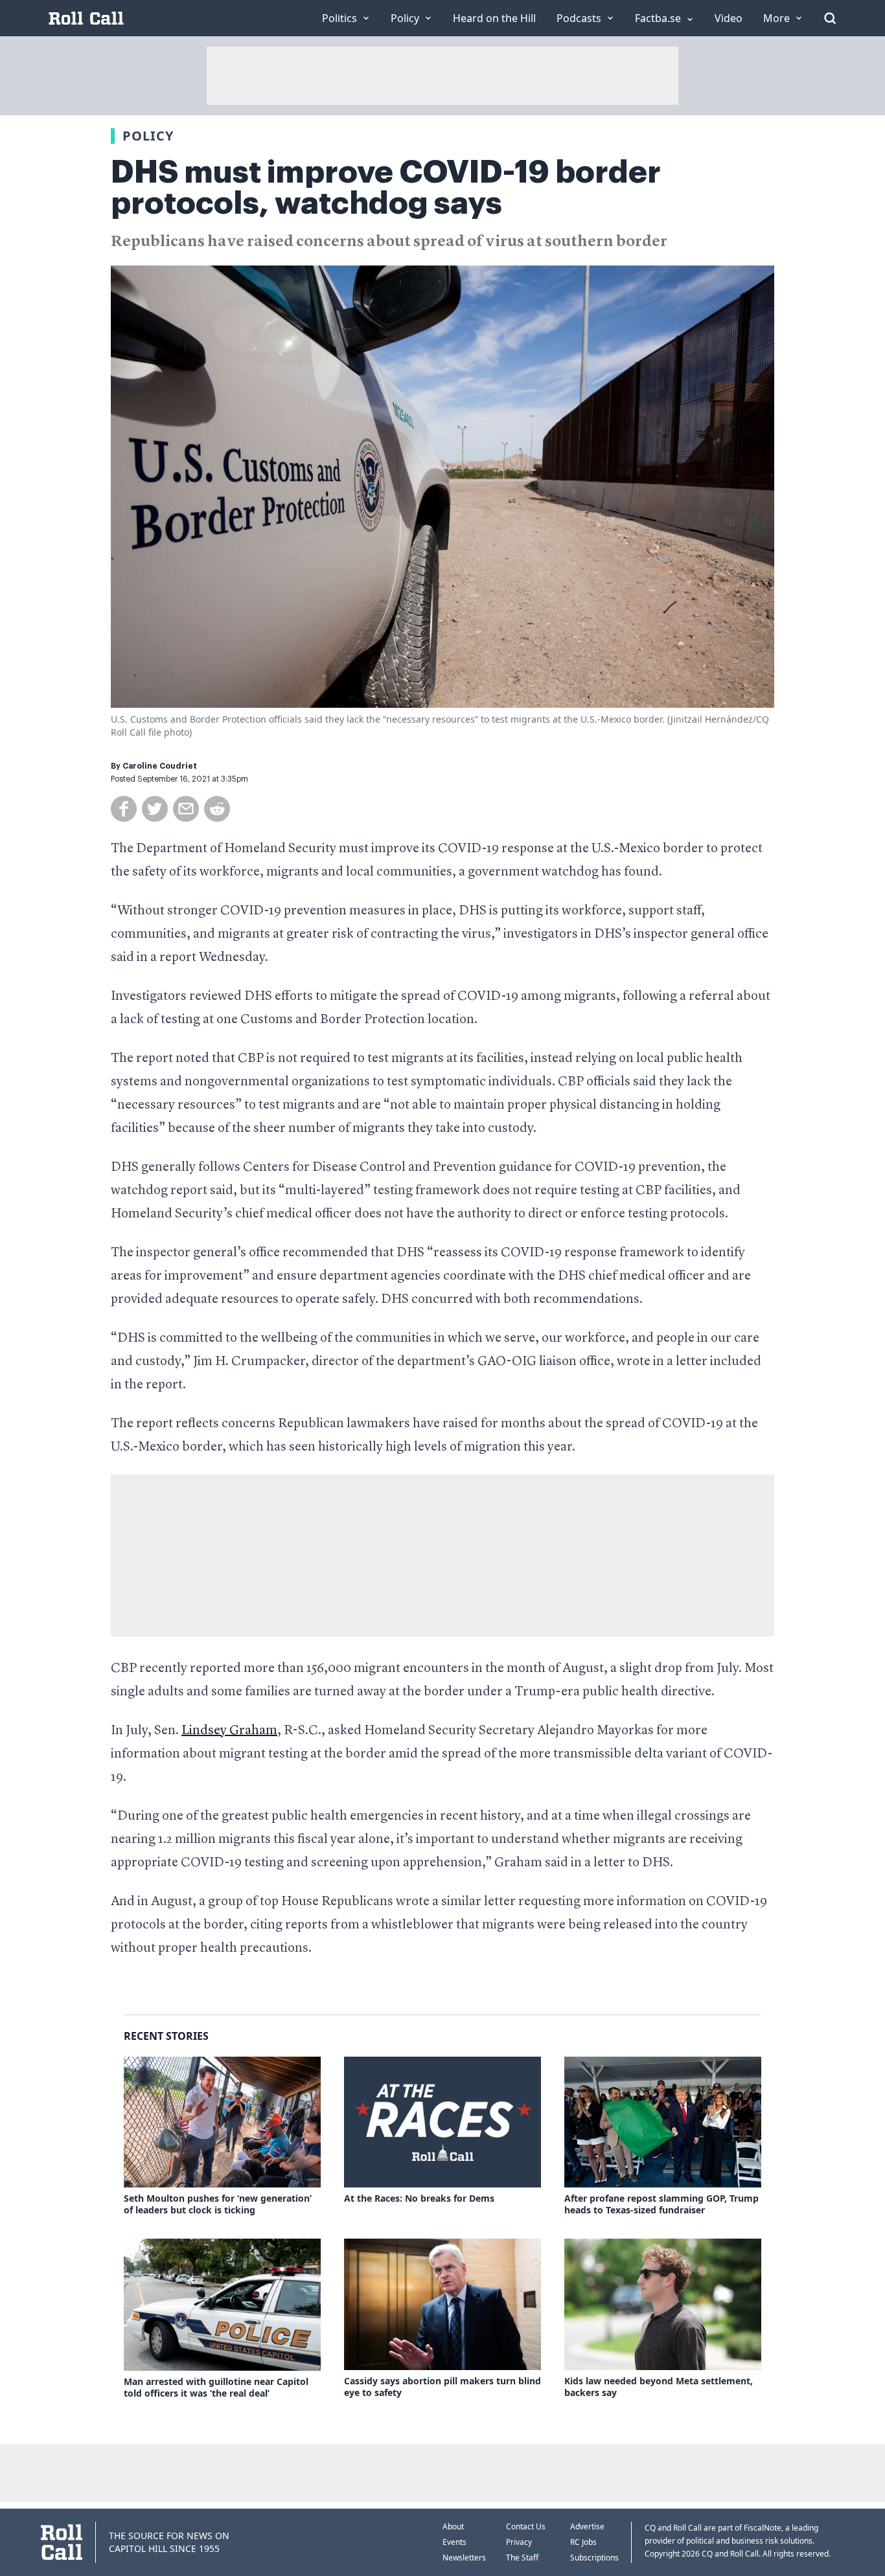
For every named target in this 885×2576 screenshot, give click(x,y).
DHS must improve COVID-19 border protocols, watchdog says (386, 188)
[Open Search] (830, 18)
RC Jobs (583, 2542)
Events (454, 2542)
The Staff (522, 2558)
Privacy (519, 2542)
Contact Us (526, 2526)
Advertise (587, 2526)
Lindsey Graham (229, 1731)
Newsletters (464, 2558)
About (453, 2526)
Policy (148, 136)
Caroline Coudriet (160, 766)
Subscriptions (594, 2558)
